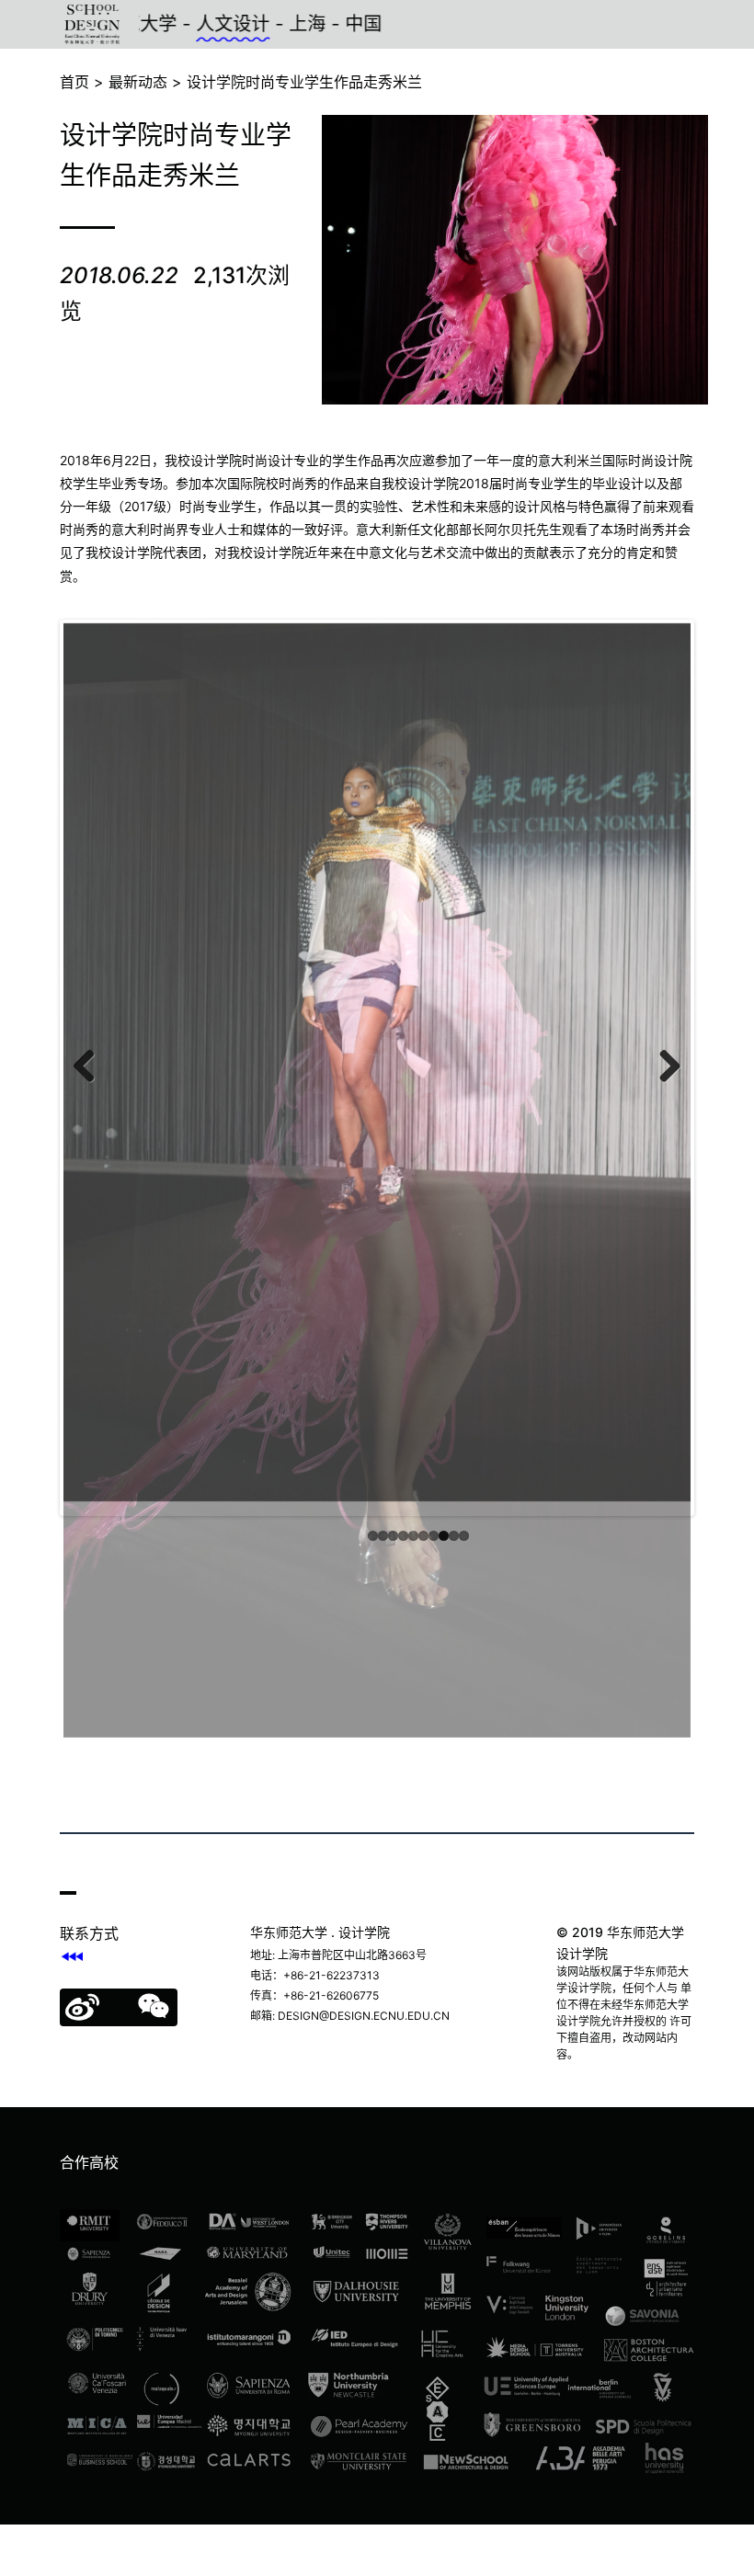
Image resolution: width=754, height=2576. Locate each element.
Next (663, 1100)
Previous (91, 1100)
